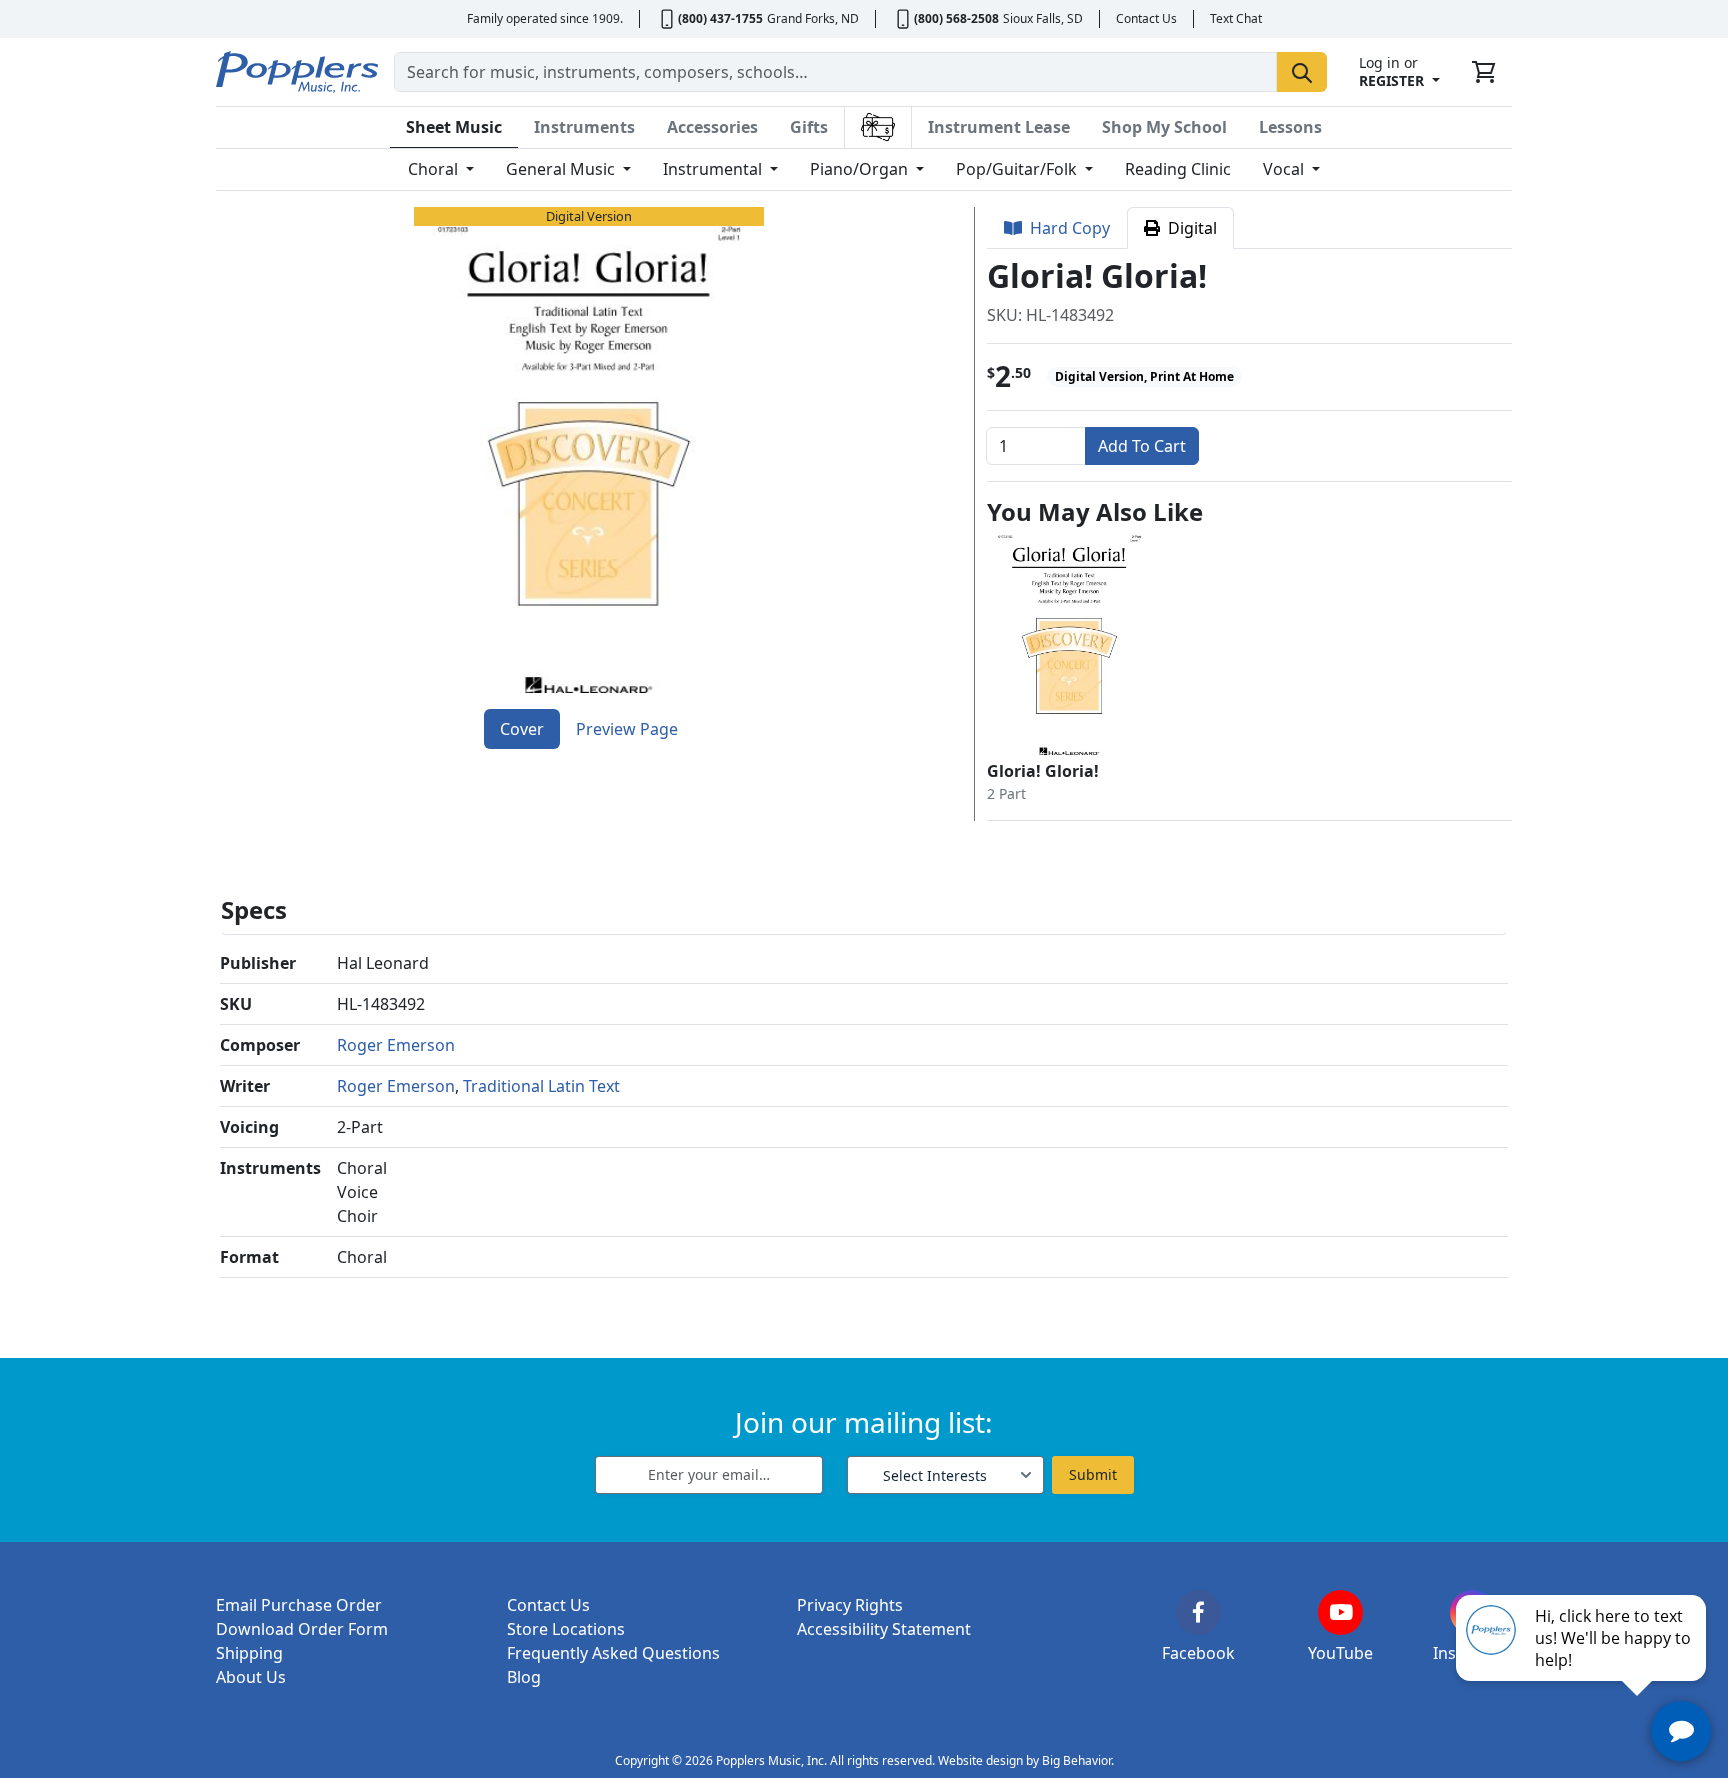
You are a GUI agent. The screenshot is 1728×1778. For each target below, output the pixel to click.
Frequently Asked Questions (613, 1653)
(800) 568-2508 (956, 18)
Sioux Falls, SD (1043, 18)
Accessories (712, 127)
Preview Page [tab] (627, 729)
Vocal (1285, 169)
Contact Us (1146, 18)
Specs (254, 909)
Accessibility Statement (884, 1629)
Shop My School (1164, 127)
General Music (562, 169)
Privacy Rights (850, 1605)
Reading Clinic (1178, 169)
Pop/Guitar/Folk (1018, 169)
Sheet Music (454, 127)
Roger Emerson (396, 1045)
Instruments (584, 127)
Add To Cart (1142, 446)
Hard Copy (1066, 228)
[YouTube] (1340, 1612)
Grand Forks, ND (813, 18)
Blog (524, 1677)
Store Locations (566, 1629)
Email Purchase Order (299, 1605)
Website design (980, 1760)
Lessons (1290, 127)
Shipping (249, 1653)
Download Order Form (302, 1629)
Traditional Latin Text (541, 1086)
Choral (435, 169)
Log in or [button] (1391, 71)
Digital (1188, 228)
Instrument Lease (999, 127)
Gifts (809, 127)
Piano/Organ (861, 169)
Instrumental (714, 169)
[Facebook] (1198, 1612)
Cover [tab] (522, 729)
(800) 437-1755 (720, 18)
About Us (251, 1677)
